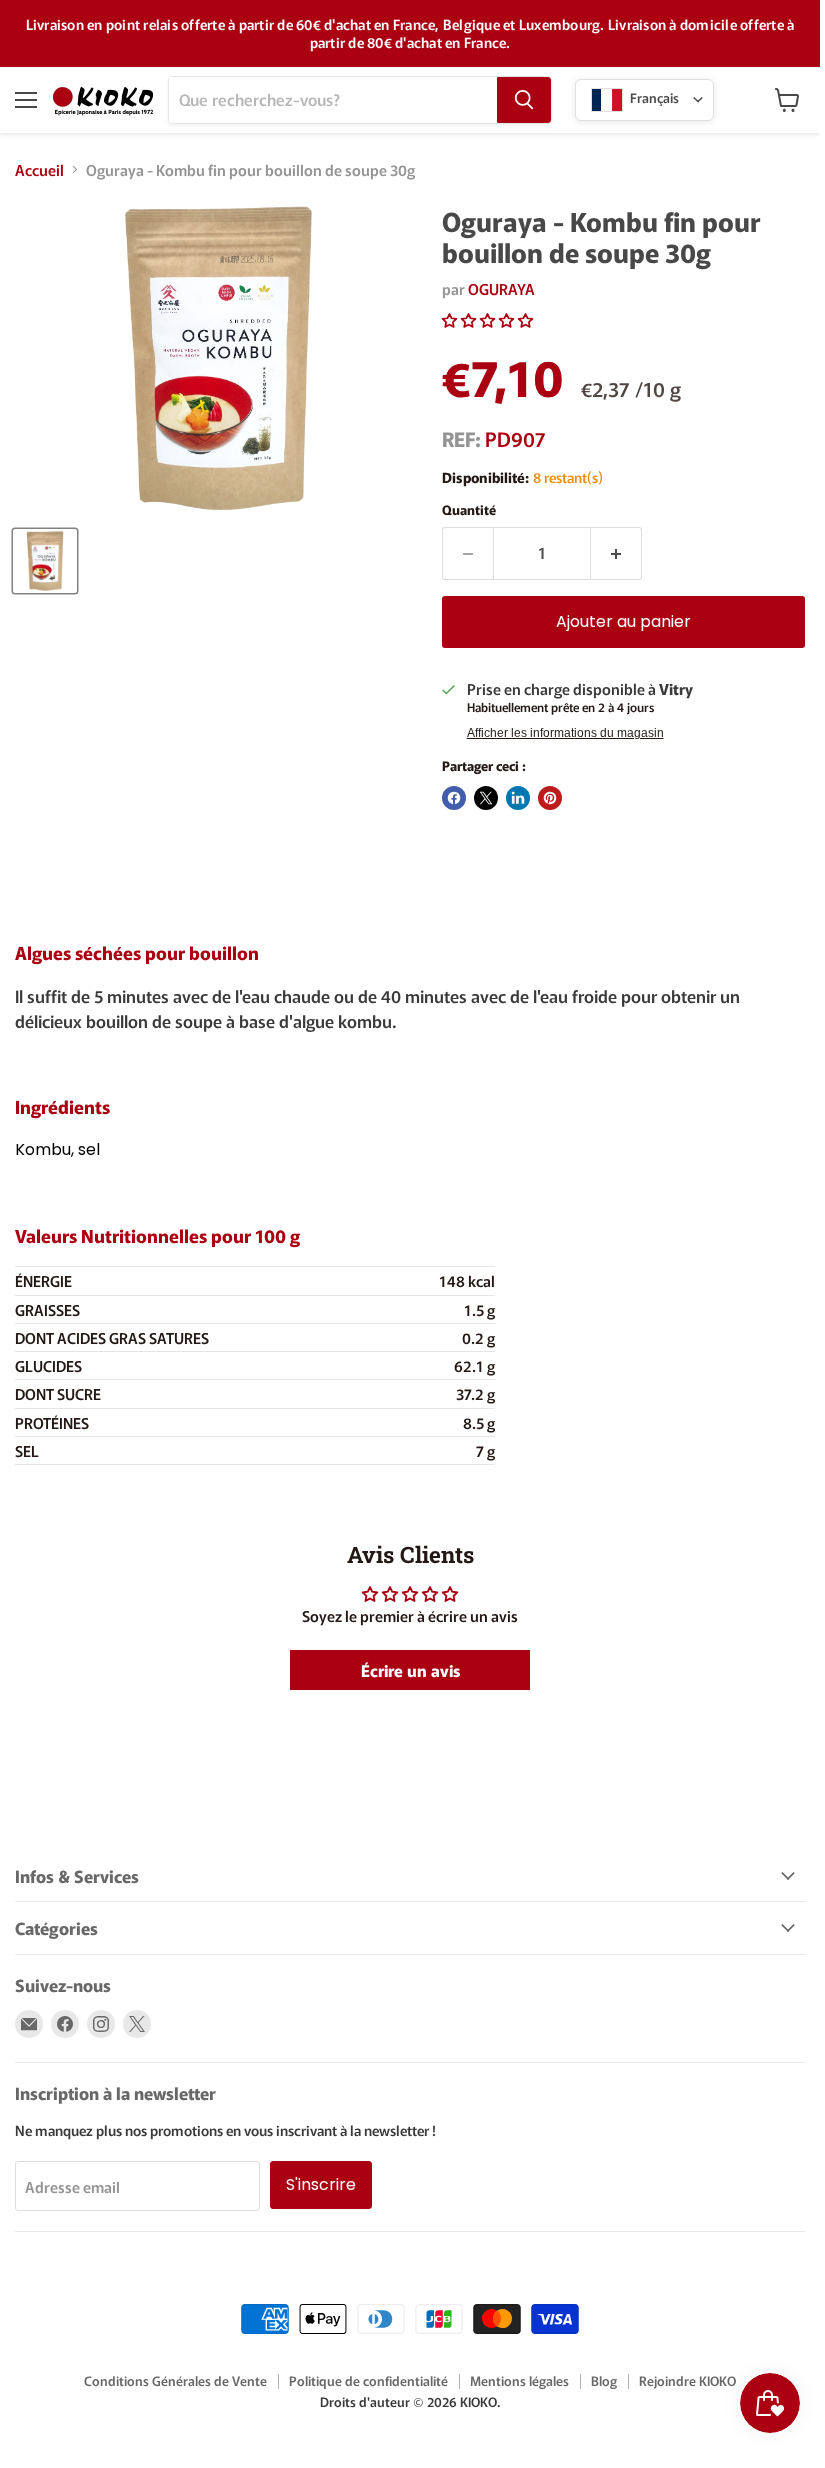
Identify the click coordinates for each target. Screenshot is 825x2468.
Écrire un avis (410, 1670)
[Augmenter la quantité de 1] (616, 553)
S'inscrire (321, 2184)
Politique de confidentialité (368, 2380)
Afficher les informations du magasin (565, 733)
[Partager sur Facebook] (454, 798)
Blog (604, 2380)
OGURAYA (501, 288)
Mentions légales (519, 2380)
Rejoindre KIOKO (687, 2380)
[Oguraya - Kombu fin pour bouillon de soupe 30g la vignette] (45, 561)
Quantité (469, 509)
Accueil (39, 169)
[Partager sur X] (486, 798)
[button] (487, 319)
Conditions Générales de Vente (175, 2380)
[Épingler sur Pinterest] (550, 798)
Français (653, 97)
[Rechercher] (524, 100)
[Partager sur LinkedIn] (518, 798)
